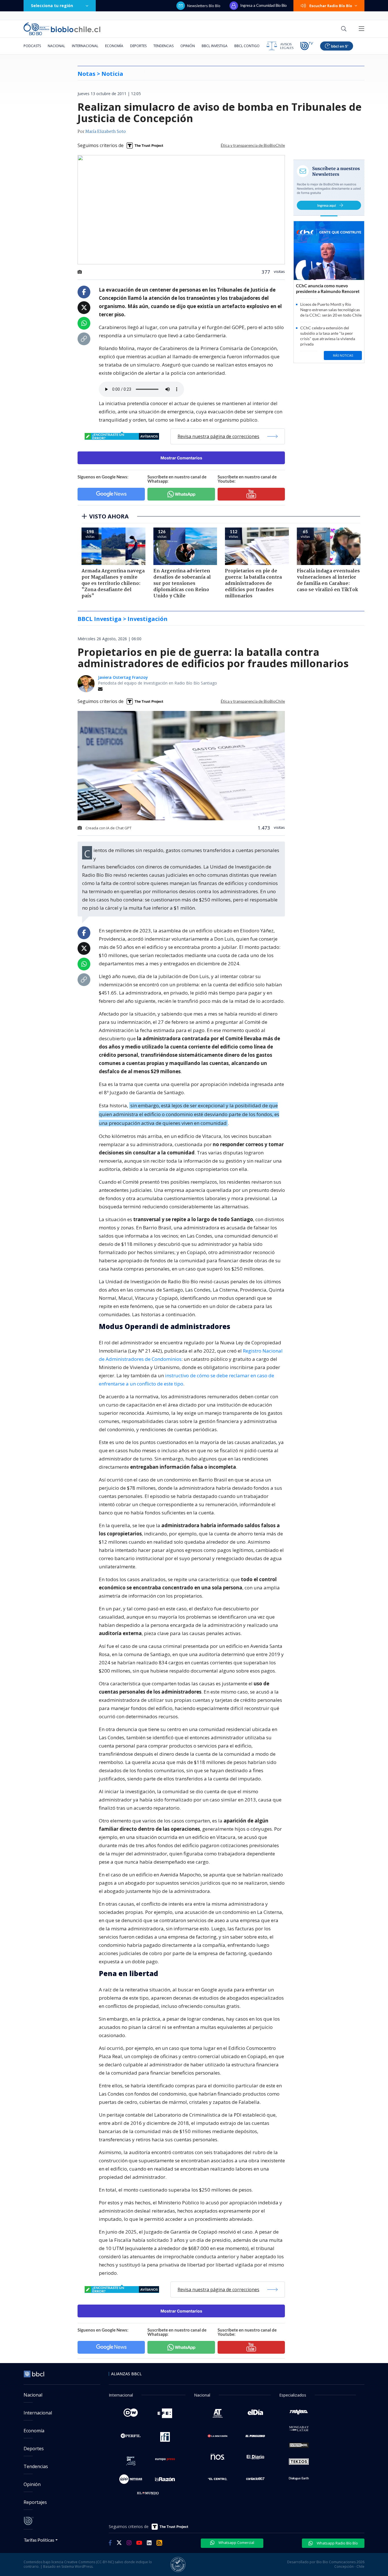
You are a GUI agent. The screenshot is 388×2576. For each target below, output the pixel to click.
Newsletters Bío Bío (204, 6)
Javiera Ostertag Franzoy (123, 677)
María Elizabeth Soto (106, 132)
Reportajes (35, 2502)
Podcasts (32, 46)
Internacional (85, 46)
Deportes (138, 46)
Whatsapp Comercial (236, 2542)
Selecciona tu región (52, 6)
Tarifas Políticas (39, 2540)
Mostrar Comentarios (181, 458)
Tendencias (163, 46)
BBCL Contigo (247, 46)
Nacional (56, 46)
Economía (114, 46)
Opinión (188, 46)
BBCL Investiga (215, 46)
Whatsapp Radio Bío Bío (337, 2543)
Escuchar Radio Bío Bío (331, 6)
